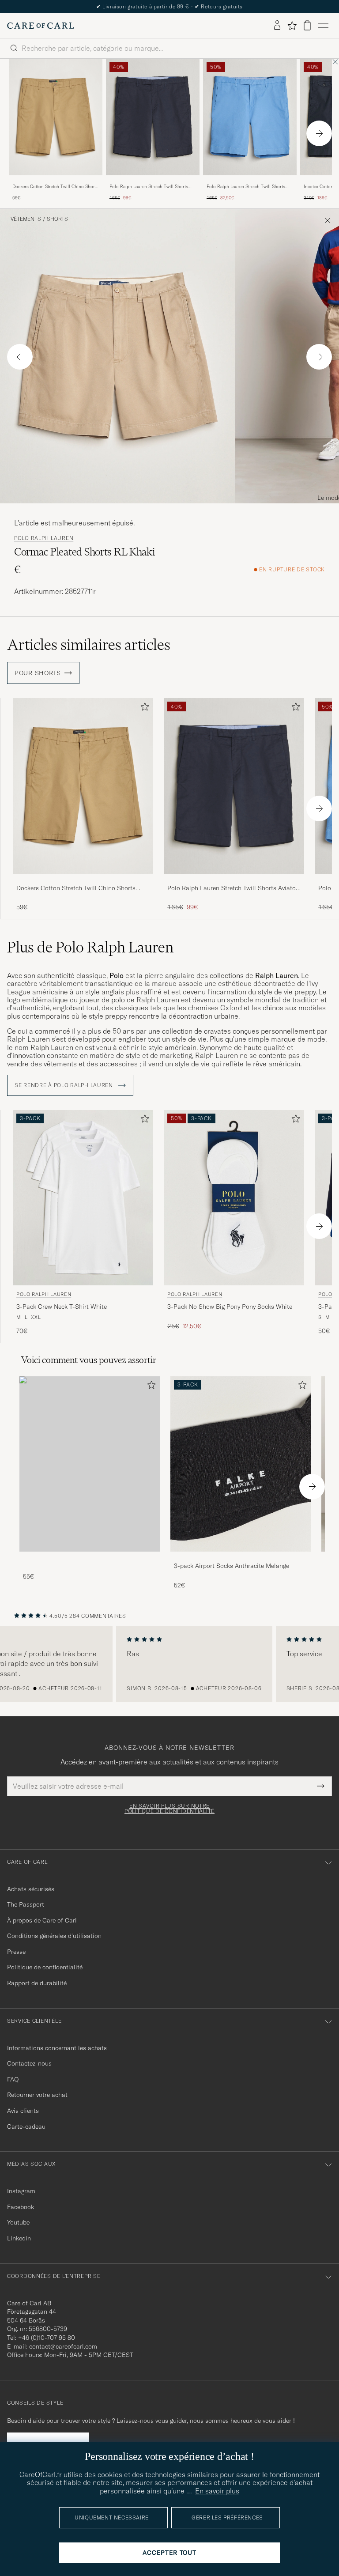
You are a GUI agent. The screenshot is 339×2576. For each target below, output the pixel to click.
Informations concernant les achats (57, 2048)
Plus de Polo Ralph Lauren (90, 947)
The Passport (26, 1904)
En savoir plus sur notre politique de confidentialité (169, 1809)
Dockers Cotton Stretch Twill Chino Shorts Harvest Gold (55, 187)
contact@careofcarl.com (63, 2346)
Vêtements (26, 219)
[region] (169, 1664)
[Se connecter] (277, 26)
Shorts (57, 219)
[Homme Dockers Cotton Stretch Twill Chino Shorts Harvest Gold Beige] (56, 117)
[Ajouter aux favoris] (143, 708)
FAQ (13, 2079)
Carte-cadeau (26, 2127)
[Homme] (90, 1464)
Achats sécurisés (31, 1889)
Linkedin (19, 2238)
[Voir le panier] (307, 25)
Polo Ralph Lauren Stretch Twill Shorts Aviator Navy (149, 187)
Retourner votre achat (37, 2095)
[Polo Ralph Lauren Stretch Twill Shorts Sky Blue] (250, 181)
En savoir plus (217, 2491)
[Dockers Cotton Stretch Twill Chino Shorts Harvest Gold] (56, 181)
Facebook (21, 2207)
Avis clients (23, 2111)
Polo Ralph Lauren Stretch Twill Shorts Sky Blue (246, 187)
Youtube (18, 2222)
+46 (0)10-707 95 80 (47, 2338)
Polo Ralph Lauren (44, 538)
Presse (16, 1952)
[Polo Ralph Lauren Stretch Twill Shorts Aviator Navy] (153, 181)
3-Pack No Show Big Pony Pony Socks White (230, 1307)
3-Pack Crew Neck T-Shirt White (62, 1307)
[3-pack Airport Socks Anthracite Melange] (241, 1558)
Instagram (21, 2191)
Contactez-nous (29, 2063)
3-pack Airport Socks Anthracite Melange (232, 1566)
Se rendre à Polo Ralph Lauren (65, 1085)
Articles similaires (89, 645)
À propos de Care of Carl (42, 1920)
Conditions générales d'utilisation (54, 1936)
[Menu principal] (323, 26)
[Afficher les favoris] (292, 26)
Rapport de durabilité (37, 1983)
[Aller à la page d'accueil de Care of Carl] (41, 26)
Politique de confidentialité (45, 1967)
